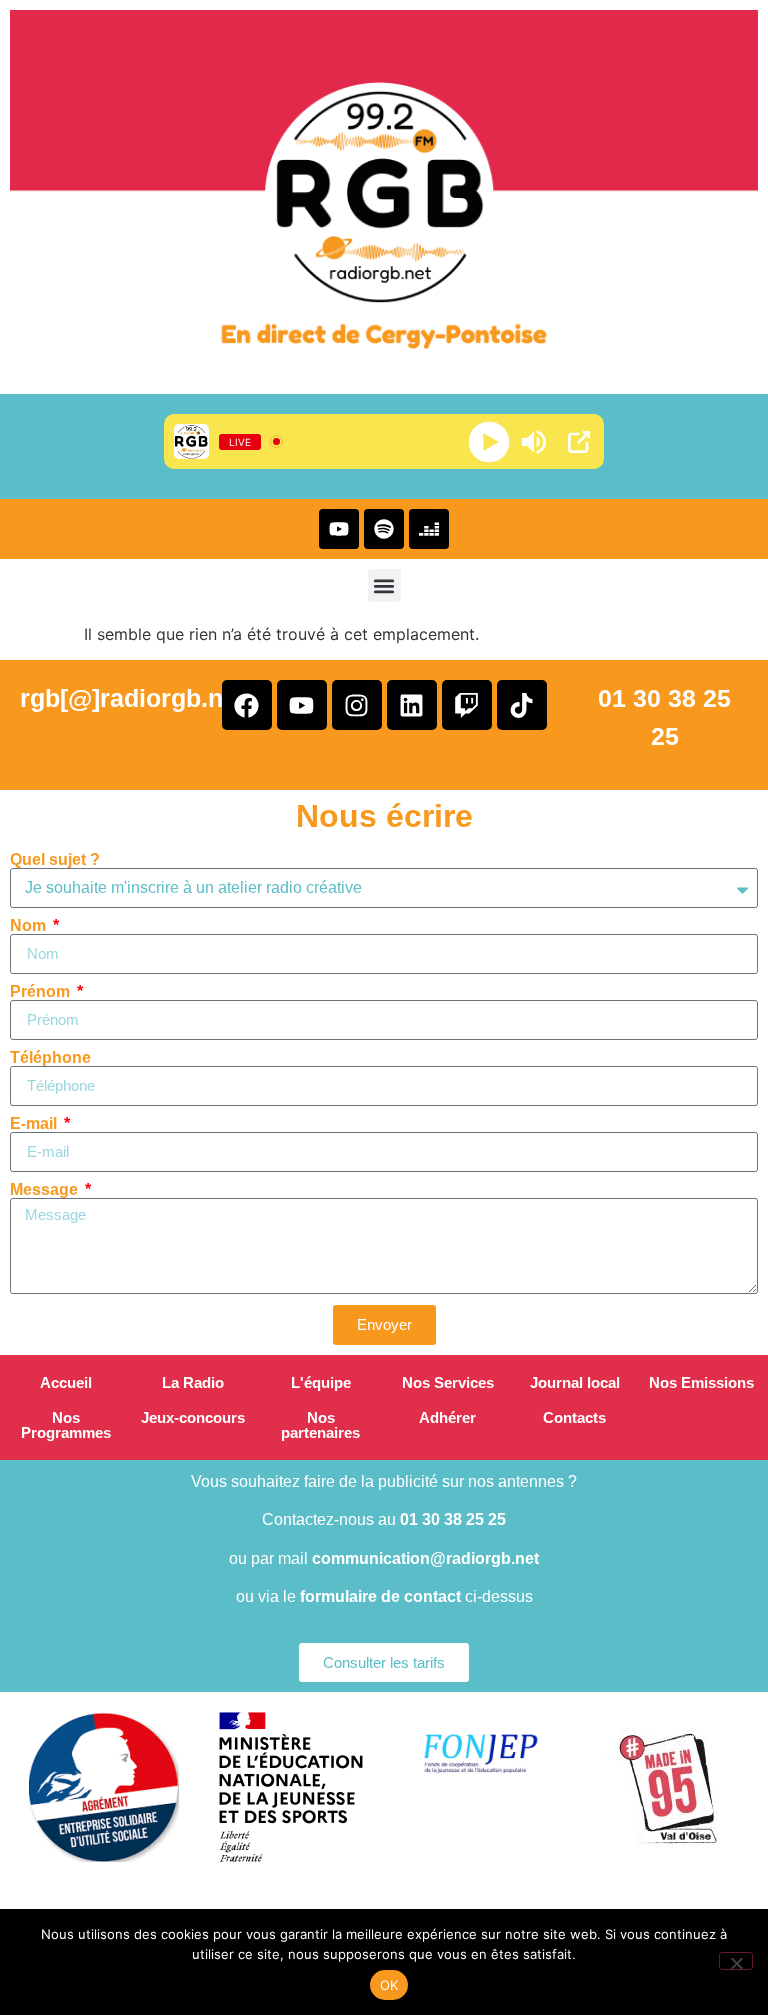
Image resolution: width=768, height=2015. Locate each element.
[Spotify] (384, 529)
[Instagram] (357, 705)
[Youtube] (339, 529)
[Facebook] (247, 705)
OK (389, 1985)
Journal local (575, 1382)
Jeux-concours (193, 1417)
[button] (384, 585)
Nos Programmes (66, 1425)
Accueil (66, 1382)
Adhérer (447, 1417)
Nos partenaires (320, 1425)
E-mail (35, 1124)
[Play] (489, 441)
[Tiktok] (522, 705)
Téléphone (50, 1058)
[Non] (736, 1961)
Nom (30, 926)
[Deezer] (429, 529)
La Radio (193, 1382)
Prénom (42, 992)
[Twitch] (467, 705)
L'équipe (321, 1382)
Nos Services (448, 1382)
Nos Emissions (701, 1382)
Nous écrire (384, 816)
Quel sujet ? (55, 860)
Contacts (574, 1417)
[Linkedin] (412, 705)
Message (46, 1190)
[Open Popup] (579, 442)
